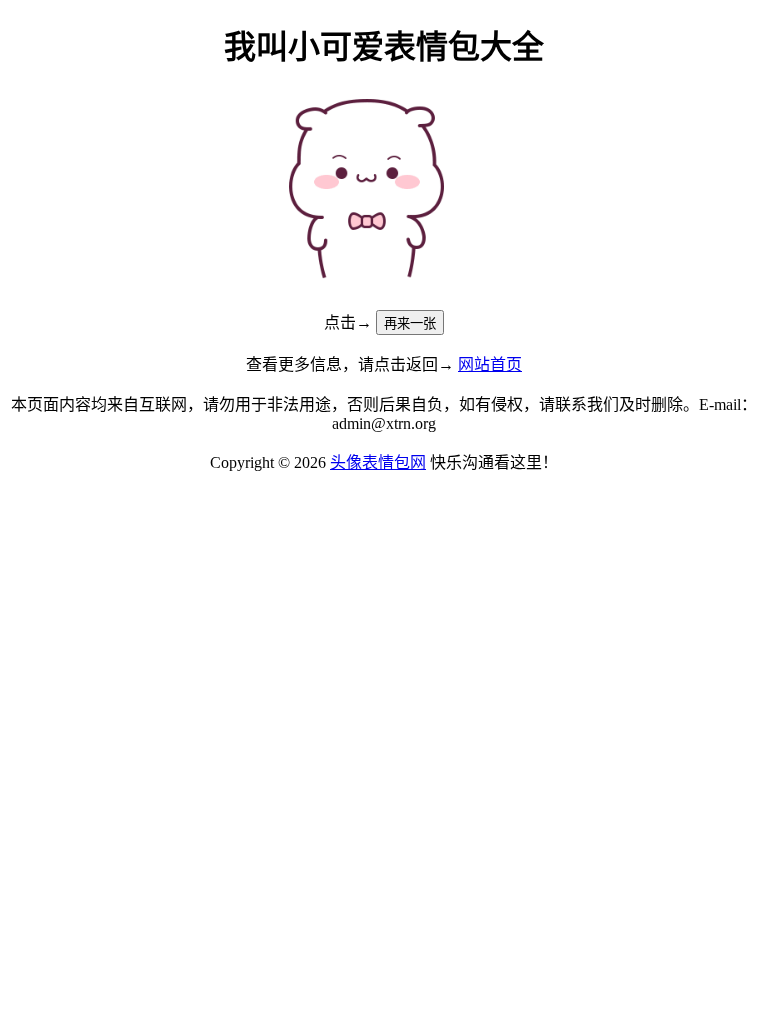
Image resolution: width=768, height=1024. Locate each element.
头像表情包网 (378, 462)
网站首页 (490, 364)
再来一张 (410, 323)
